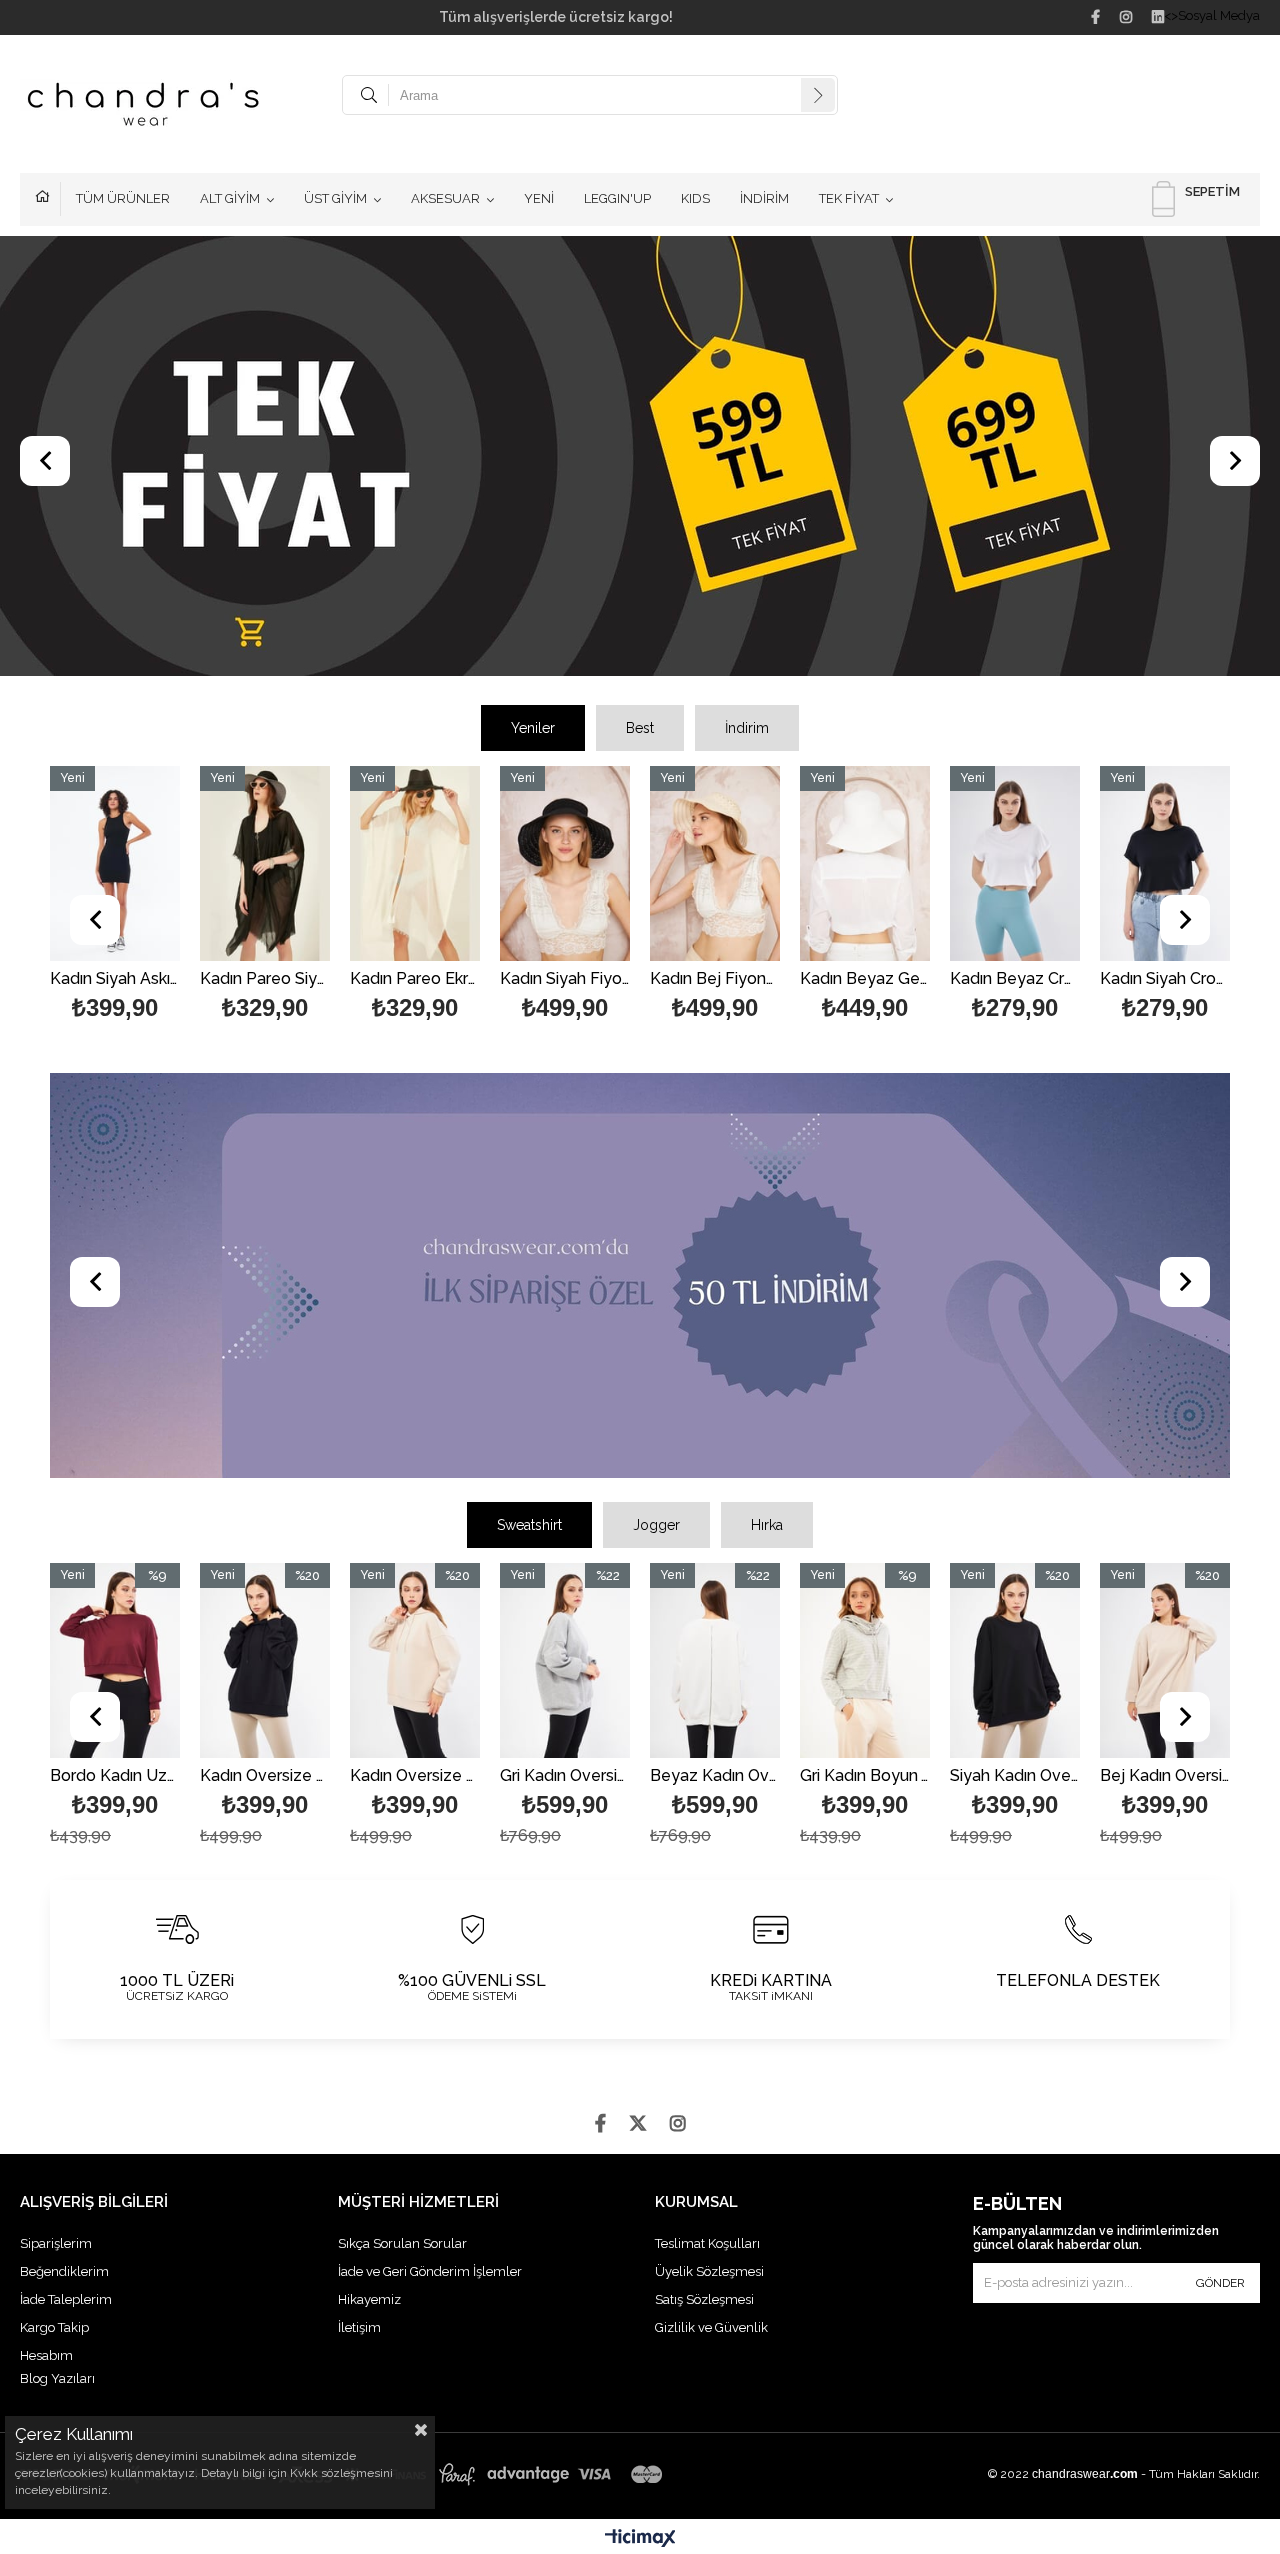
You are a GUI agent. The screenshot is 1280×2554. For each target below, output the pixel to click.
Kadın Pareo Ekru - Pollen (415, 979)
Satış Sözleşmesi (704, 2299)
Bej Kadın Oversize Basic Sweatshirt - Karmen (1165, 1776)
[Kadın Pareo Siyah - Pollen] (265, 863)
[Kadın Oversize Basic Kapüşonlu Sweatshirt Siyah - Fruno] (265, 1660)
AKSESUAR (445, 198)
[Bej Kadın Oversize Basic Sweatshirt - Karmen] (1165, 1660)
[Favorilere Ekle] (265, 896)
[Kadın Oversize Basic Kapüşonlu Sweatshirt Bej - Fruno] (415, 1660)
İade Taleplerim (66, 2299)
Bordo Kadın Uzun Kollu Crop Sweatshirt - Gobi (115, 1776)
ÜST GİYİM (335, 198)
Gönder (1220, 2283)
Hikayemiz (369, 2299)
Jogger (656, 1525)
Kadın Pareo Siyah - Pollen (265, 979)
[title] (640, 458)
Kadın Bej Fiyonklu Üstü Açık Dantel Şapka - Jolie (715, 979)
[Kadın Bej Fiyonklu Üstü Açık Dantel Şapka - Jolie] (715, 863)
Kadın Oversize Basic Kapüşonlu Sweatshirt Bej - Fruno (415, 1776)
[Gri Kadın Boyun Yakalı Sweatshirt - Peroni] (865, 1660)
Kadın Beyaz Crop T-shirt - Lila (1015, 979)
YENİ (539, 198)
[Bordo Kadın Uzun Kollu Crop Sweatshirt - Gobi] (115, 1660)
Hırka (767, 1525)
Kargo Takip (54, 2327)
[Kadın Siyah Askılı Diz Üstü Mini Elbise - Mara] (115, 863)
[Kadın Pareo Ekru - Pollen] (415, 863)
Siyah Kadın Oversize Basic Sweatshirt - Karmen (1015, 1776)
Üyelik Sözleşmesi (709, 2271)
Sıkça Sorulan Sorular (402, 2243)
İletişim (359, 2327)
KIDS (695, 198)
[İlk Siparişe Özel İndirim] (640, 1277)
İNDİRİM (764, 198)
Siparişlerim (56, 2243)
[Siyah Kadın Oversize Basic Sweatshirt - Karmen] (1015, 1660)
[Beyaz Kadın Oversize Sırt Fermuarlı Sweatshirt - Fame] (715, 1660)
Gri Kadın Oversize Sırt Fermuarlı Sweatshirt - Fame (565, 1776)
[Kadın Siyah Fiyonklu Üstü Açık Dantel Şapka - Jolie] (565, 863)
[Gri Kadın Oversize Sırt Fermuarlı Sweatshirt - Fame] (565, 1660)
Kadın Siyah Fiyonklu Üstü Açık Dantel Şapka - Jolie (565, 979)
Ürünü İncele (136, 896)
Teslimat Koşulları (707, 2243)
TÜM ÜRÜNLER (123, 198)
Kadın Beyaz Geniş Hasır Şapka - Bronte (865, 979)
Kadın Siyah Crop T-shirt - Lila (1165, 979)
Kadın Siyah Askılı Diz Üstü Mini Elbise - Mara (115, 979)
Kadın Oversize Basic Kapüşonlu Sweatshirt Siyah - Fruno (265, 1776)
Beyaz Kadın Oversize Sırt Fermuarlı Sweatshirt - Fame (715, 1776)
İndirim (747, 728)
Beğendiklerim (64, 2271)
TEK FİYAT (849, 198)
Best (640, 728)
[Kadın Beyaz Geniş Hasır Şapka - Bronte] (865, 863)
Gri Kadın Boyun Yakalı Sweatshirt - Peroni (865, 1776)
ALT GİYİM (230, 198)
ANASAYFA (48, 199)
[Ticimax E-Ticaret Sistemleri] (640, 2539)
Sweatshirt (529, 1525)
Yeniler (533, 728)
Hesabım (46, 2355)
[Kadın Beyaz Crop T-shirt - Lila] (1015, 863)
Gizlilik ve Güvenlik (711, 2327)
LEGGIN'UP (617, 198)
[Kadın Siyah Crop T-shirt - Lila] (1165, 863)
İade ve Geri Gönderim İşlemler (430, 2271)
